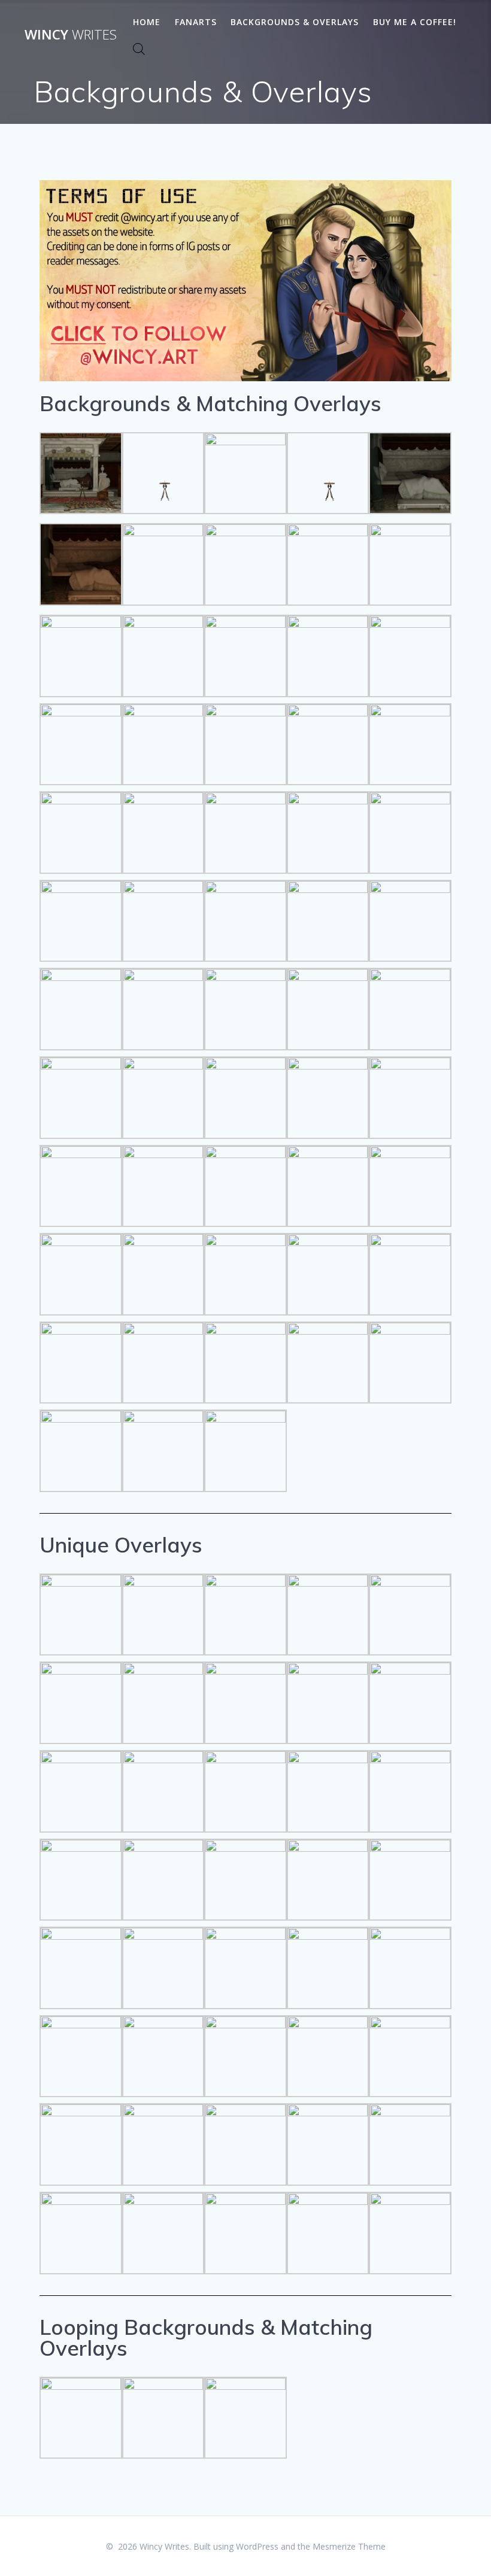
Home (147, 22)
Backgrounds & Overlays (295, 22)
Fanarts (196, 22)
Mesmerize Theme (349, 2546)
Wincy (71, 35)
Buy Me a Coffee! (415, 22)
